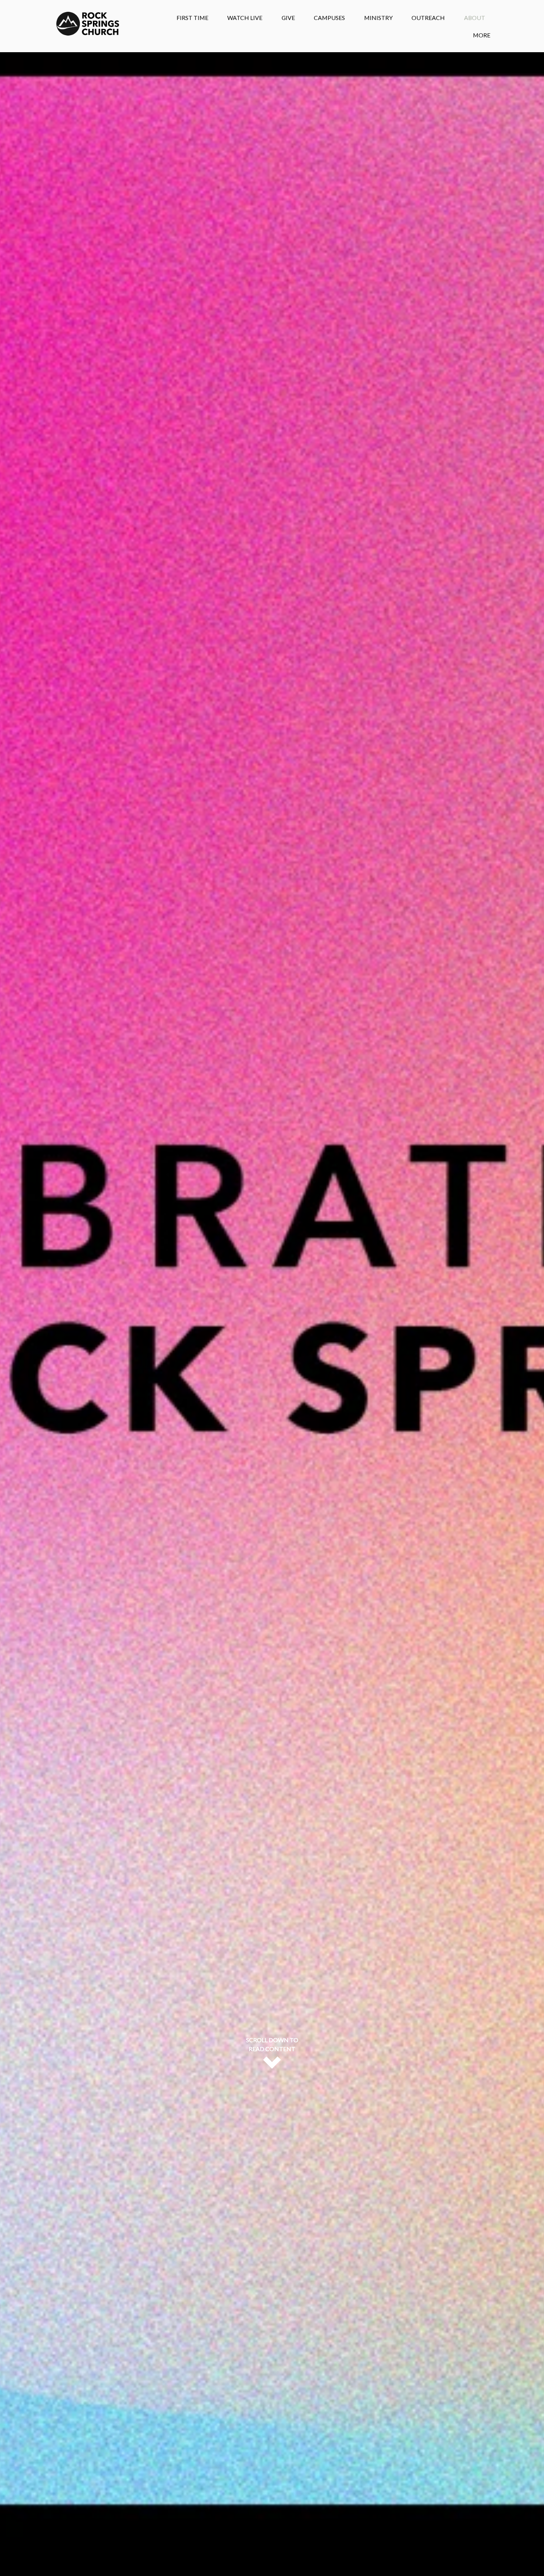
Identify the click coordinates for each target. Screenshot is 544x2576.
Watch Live (245, 18)
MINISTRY (378, 18)
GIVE (288, 18)
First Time (192, 18)
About (475, 18)
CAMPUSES (329, 18)
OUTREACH (428, 18)
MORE (482, 35)
